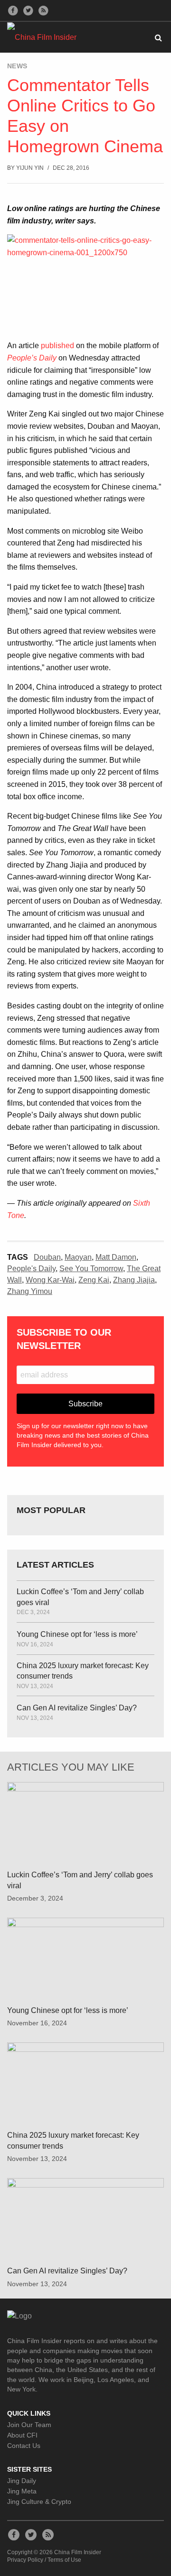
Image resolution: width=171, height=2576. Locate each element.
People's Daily (31, 1269)
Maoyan (78, 1257)
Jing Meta (22, 2491)
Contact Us (24, 2446)
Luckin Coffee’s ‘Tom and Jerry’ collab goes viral (80, 1597)
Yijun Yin (30, 168)
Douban (47, 1257)
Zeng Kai (94, 1280)
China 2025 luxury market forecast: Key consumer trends (83, 1671)
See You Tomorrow (91, 1269)
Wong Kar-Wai (50, 1280)
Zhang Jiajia (134, 1280)
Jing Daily (22, 2481)
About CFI (22, 2435)
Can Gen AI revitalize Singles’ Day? (77, 1708)
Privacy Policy (25, 2560)
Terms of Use (64, 2560)
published (57, 346)
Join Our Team (29, 2425)
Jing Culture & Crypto (39, 2502)
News (17, 66)
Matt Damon (116, 1257)
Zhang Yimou (30, 1291)
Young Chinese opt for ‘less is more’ (77, 1634)
